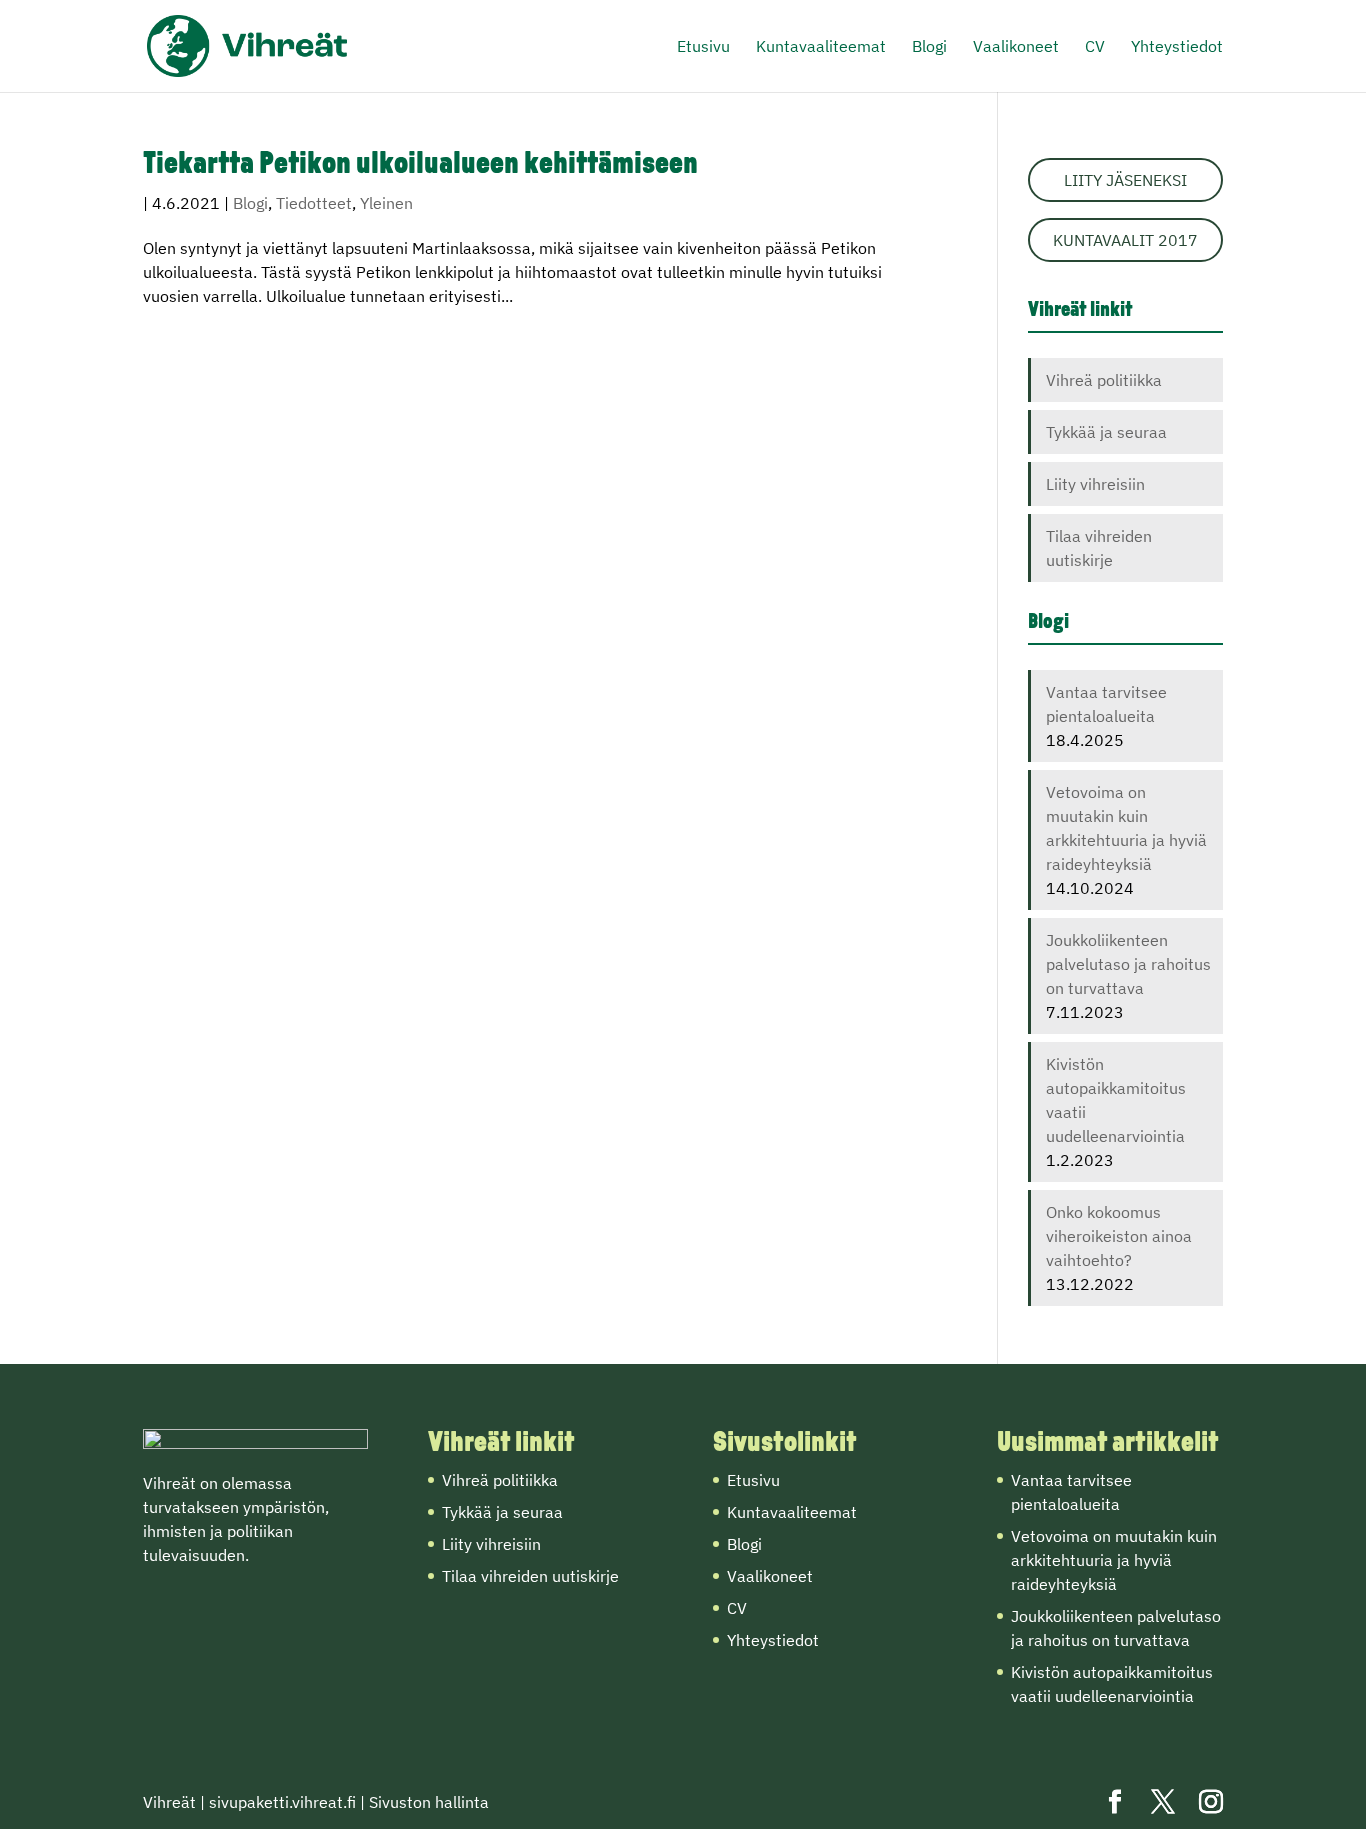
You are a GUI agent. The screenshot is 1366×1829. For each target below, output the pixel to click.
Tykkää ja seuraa (1106, 432)
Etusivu (703, 47)
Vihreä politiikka (1104, 380)
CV (1095, 47)
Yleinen (386, 203)
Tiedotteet (314, 203)
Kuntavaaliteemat (821, 47)
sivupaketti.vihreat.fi (282, 1802)
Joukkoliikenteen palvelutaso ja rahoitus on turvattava (1128, 964)
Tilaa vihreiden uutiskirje (530, 1576)
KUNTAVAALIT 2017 (1125, 240)
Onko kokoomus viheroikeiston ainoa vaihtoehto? (1119, 1236)
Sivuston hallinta (429, 1802)
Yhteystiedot (1177, 47)
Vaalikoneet (1016, 47)
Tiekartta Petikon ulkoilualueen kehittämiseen (420, 165)
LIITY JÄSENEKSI (1125, 180)
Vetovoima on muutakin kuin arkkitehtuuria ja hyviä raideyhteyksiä (1114, 1560)
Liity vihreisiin (1095, 484)
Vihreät (169, 1802)
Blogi (929, 47)
